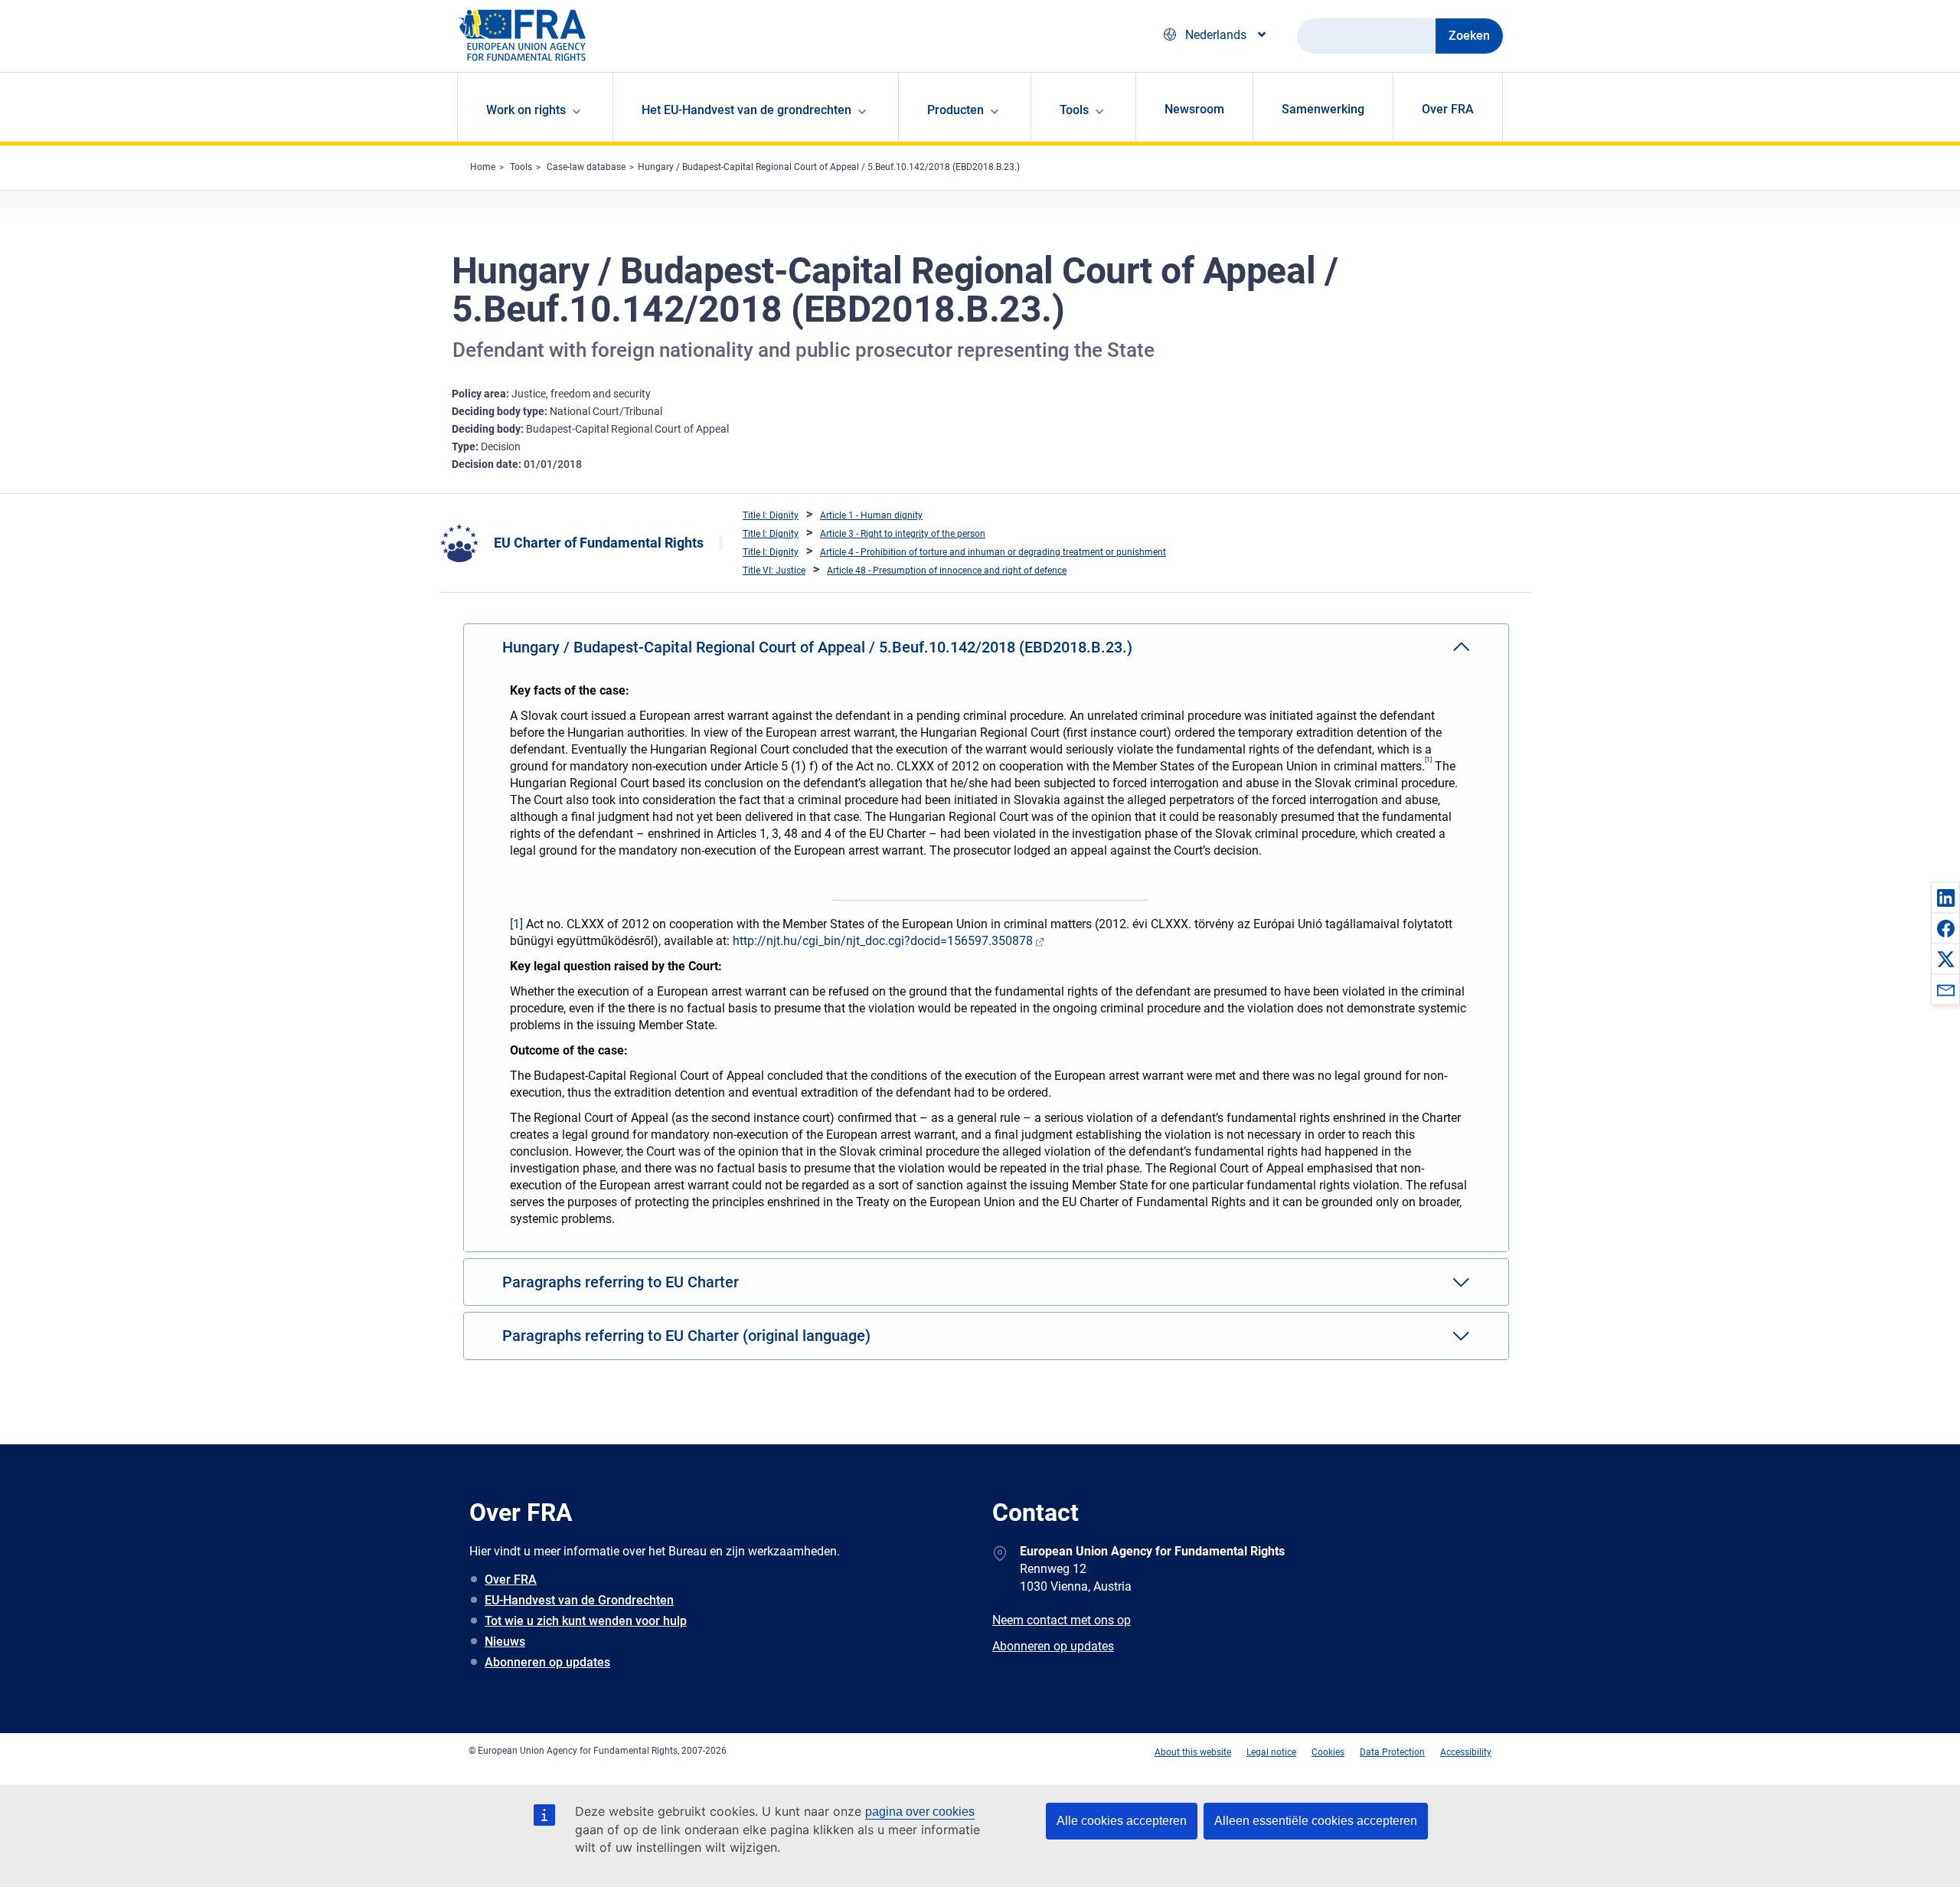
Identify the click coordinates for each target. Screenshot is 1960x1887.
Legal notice (1271, 1752)
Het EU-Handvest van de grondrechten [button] (746, 110)
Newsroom (1194, 109)
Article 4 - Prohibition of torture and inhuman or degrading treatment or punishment (993, 552)
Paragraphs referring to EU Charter (621, 1282)
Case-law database (586, 167)
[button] (1945, 898)
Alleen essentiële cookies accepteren (1316, 1821)
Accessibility (1466, 1752)
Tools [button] (1074, 110)
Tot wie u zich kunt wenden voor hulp (586, 1621)
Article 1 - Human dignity (871, 515)
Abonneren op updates (547, 1662)
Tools (521, 167)
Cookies (1328, 1752)
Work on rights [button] (526, 110)
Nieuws (505, 1642)
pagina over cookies (920, 1812)
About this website (1193, 1752)
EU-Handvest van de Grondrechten (579, 1600)
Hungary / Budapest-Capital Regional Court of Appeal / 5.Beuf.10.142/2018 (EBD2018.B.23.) (829, 167)
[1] (516, 924)
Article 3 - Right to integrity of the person (903, 534)
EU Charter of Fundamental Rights (599, 543)
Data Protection (1392, 1752)
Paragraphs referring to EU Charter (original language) (686, 1336)
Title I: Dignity (771, 515)
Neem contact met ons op (1062, 1620)
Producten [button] (955, 110)
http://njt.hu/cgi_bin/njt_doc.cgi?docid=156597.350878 (883, 941)
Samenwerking (1323, 109)
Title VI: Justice (774, 571)
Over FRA (1448, 109)
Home (483, 167)
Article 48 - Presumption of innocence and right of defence (947, 571)
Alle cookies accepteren (1122, 1821)
